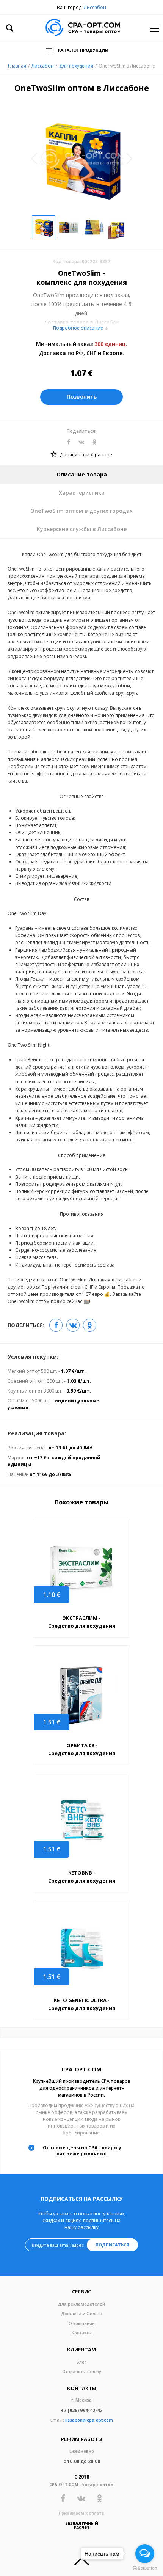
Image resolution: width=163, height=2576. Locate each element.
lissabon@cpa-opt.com (89, 2420)
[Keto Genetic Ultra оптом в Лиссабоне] (81, 1949)
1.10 (52, 1595)
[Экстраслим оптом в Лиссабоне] (81, 1567)
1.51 (52, 1722)
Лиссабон (95, 7)
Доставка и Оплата (82, 2313)
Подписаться (112, 2245)
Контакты (82, 2333)
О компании (82, 2323)
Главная (17, 66)
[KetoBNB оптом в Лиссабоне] (81, 1822)
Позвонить (82, 397)
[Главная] (83, 28)
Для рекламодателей (81, 2304)
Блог (81, 2362)
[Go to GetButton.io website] (145, 2568)
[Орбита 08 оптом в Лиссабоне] (81, 1694)
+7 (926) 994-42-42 (81, 2410)
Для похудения (76, 66)
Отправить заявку (82, 2371)
